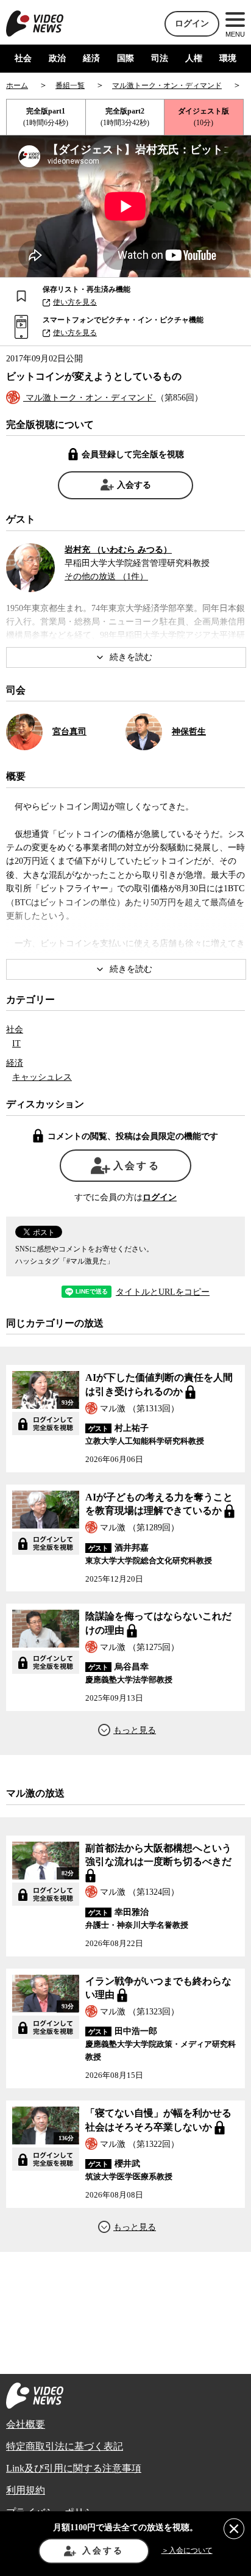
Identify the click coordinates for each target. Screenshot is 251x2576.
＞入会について (187, 2550)
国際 (125, 58)
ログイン (192, 24)
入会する (134, 485)
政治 (57, 58)
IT (16, 1044)
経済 (91, 58)
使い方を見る (75, 302)
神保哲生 (189, 732)
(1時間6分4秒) (46, 117)
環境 (228, 58)
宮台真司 (69, 732)
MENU (235, 34)
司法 (160, 58)
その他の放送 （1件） (106, 577)
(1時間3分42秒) (125, 117)
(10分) (203, 117)
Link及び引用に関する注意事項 (74, 2468)
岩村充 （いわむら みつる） (118, 550)
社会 (23, 58)
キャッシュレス (42, 1077)
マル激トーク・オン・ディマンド (90, 398)
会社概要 (26, 2424)
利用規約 (26, 2490)
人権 (194, 58)
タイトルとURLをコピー (163, 1292)
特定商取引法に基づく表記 (65, 2446)
